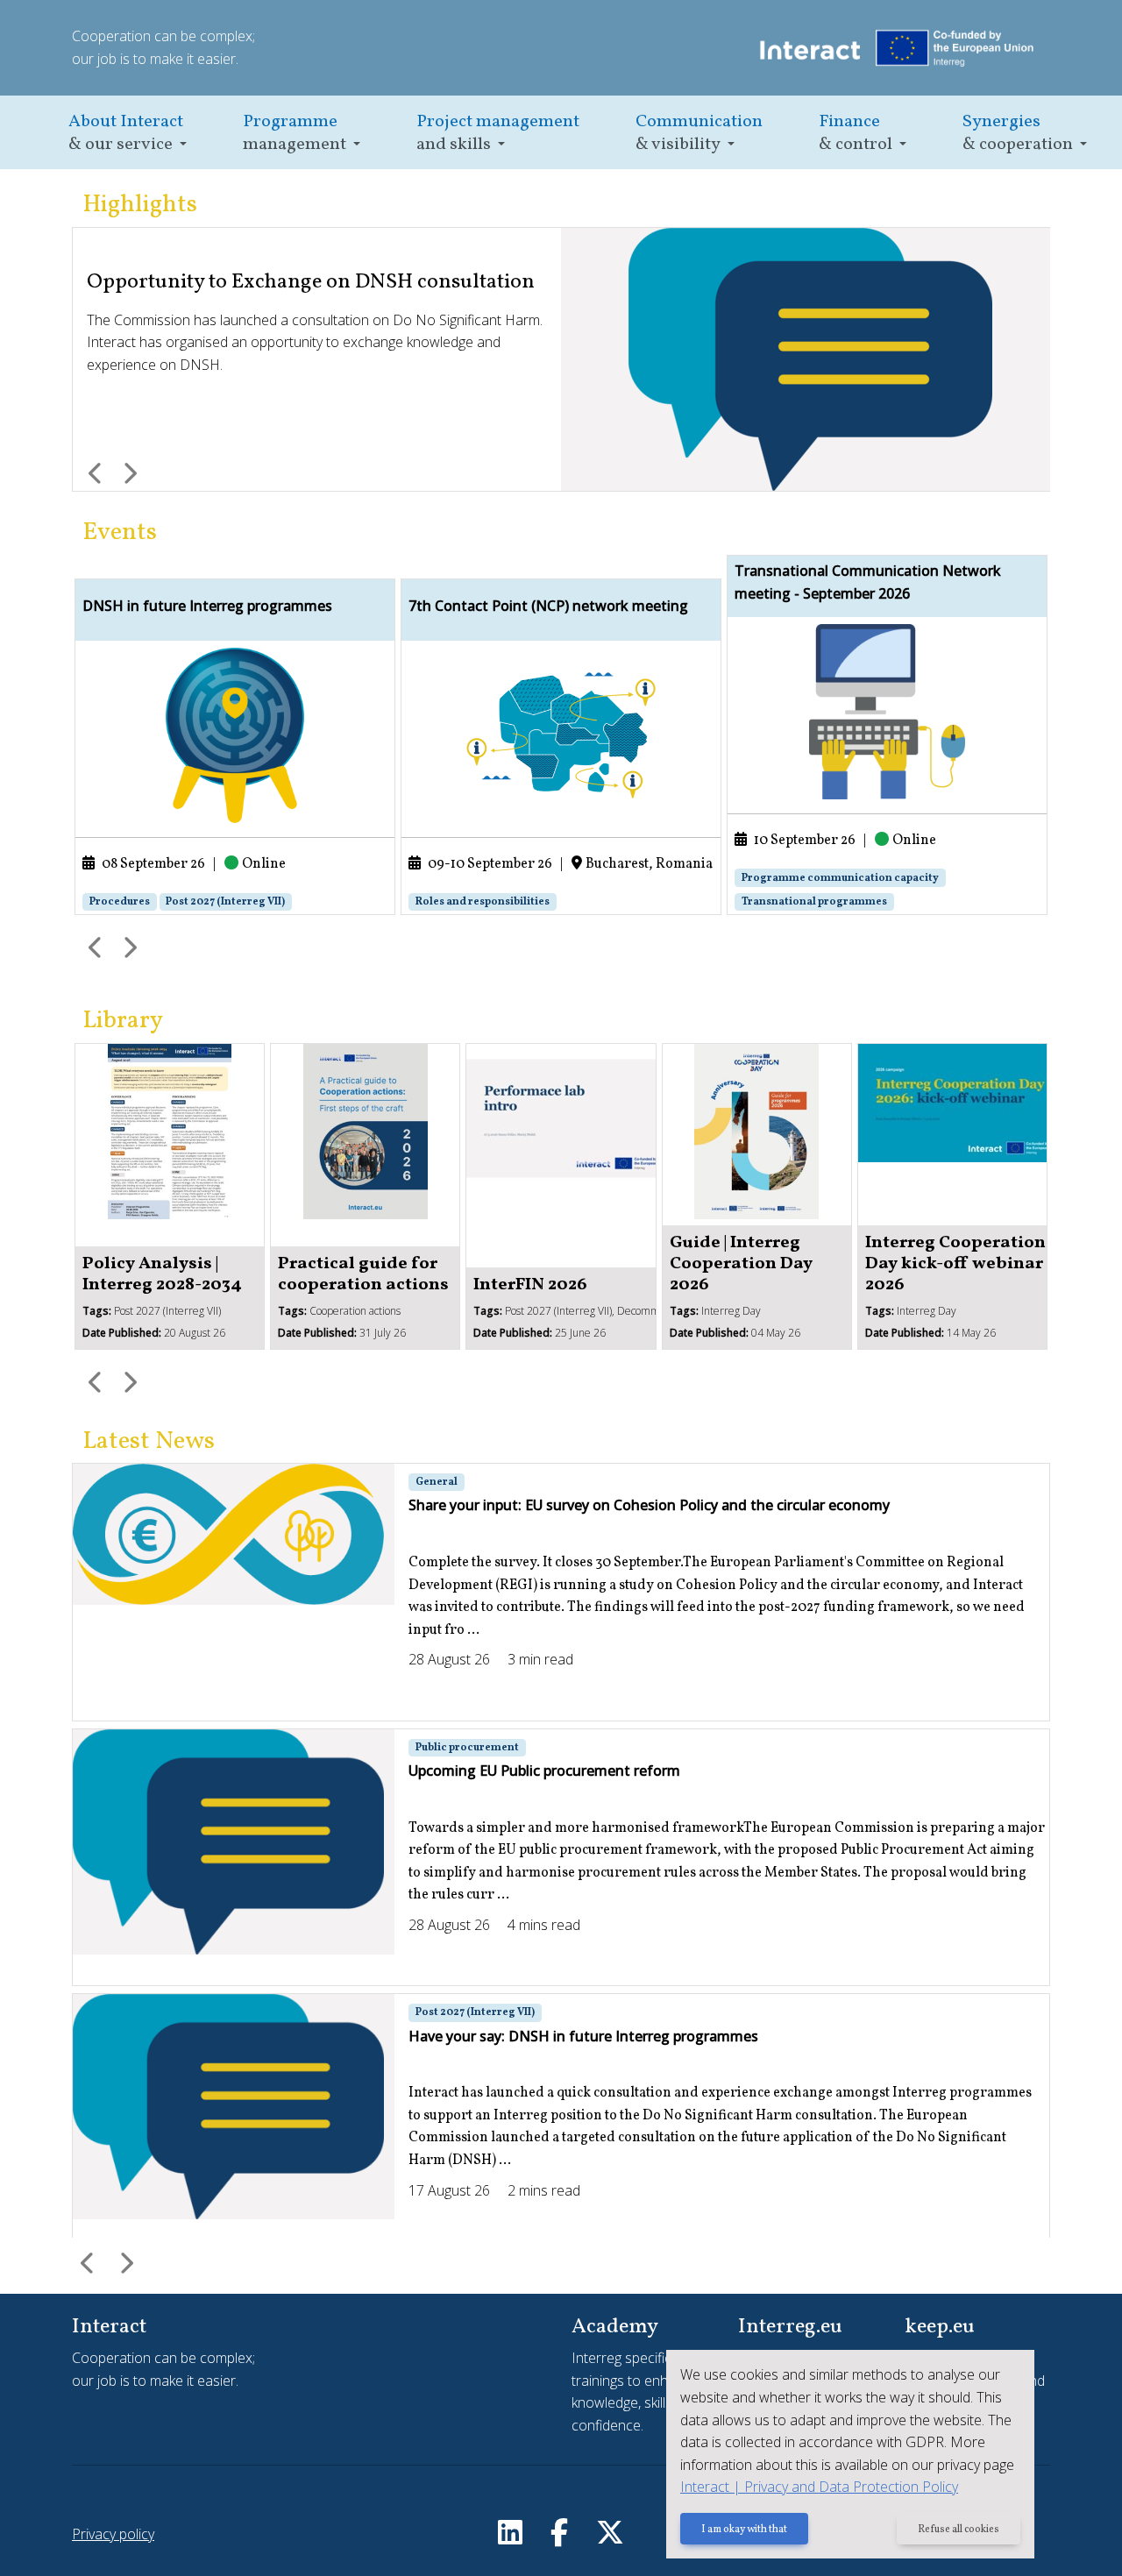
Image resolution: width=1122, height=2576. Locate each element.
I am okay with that (744, 2530)
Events (120, 532)
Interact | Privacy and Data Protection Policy (819, 2487)
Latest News (149, 1441)
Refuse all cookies (959, 2530)
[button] (128, 133)
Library (123, 1021)
